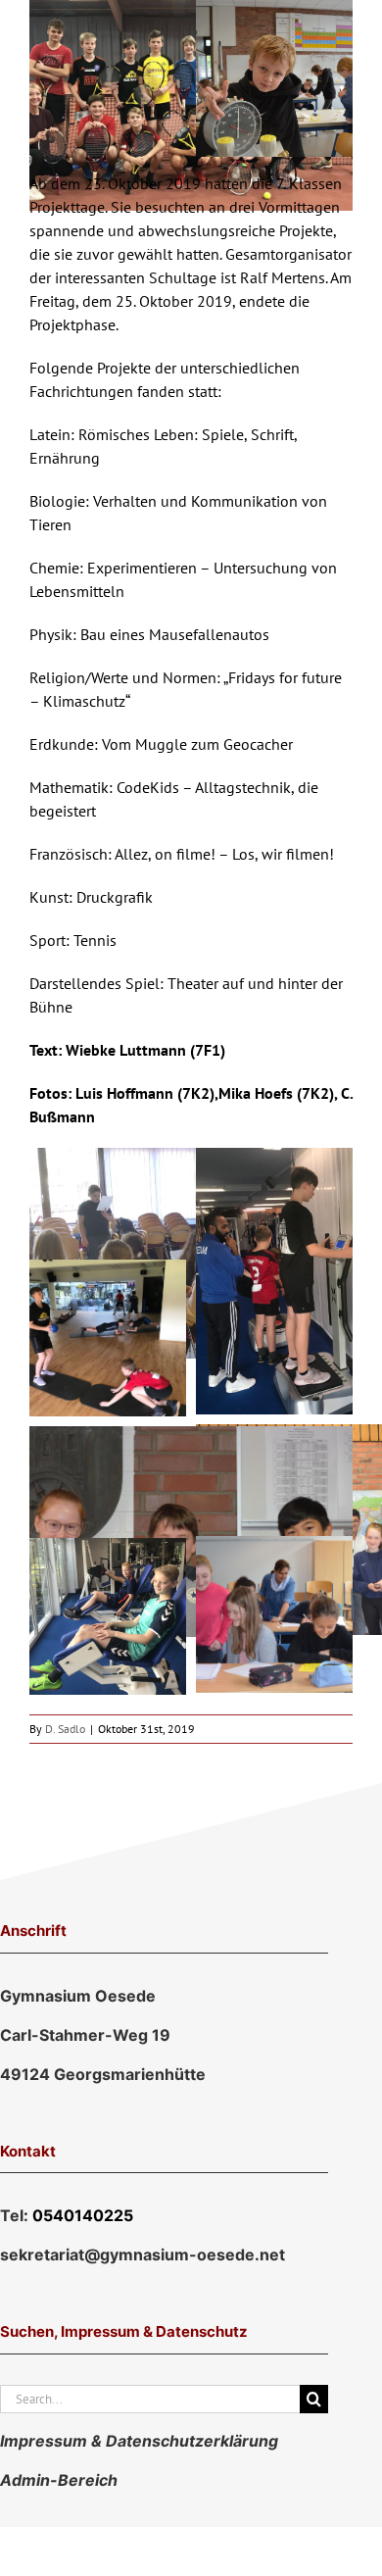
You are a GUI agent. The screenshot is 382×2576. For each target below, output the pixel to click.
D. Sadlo (65, 1729)
